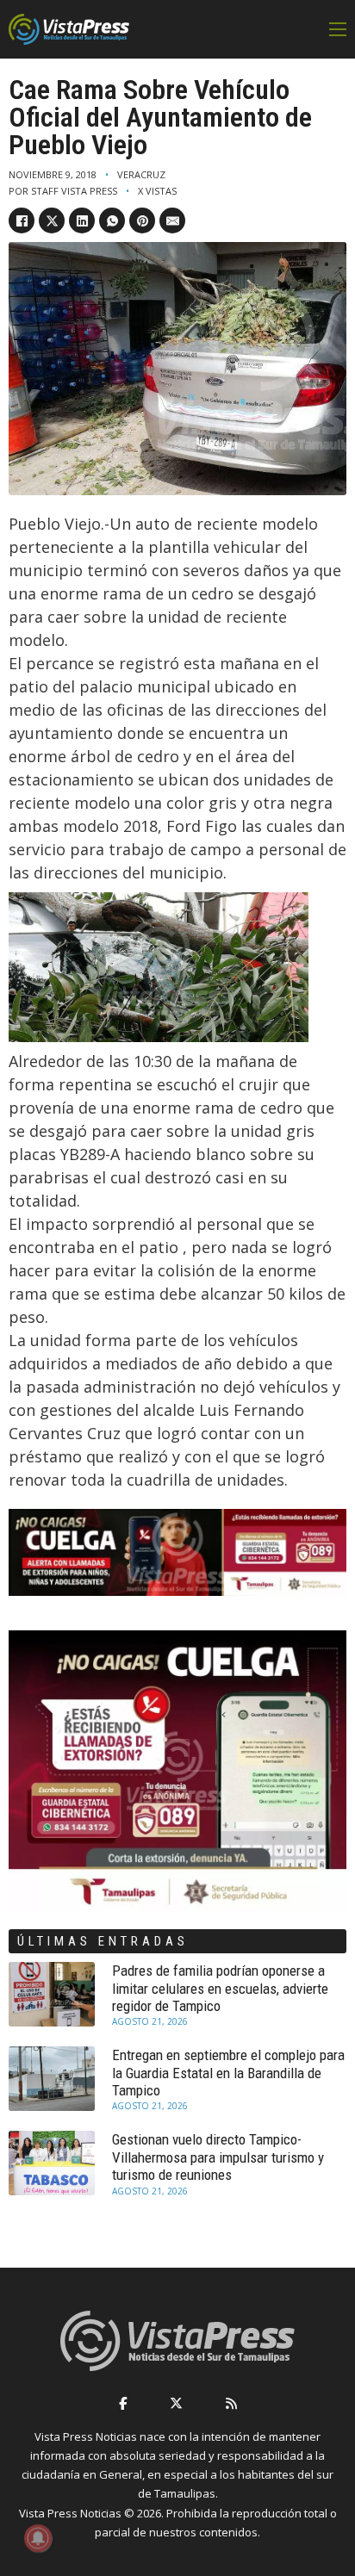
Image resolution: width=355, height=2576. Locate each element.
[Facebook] (22, 220)
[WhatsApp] (112, 220)
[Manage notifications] (38, 2538)
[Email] (172, 220)
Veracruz (141, 174)
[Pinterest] (142, 220)
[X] (52, 220)
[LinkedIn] (82, 220)
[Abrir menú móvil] (338, 29)
